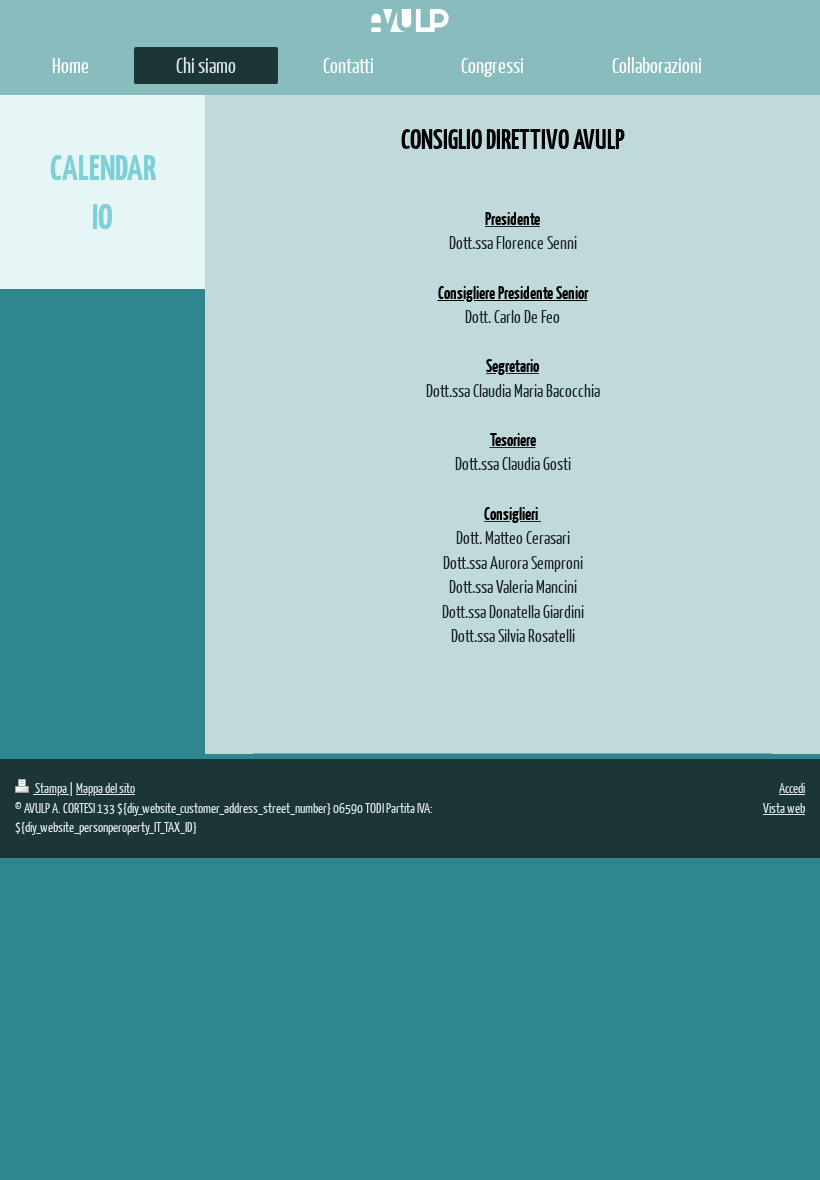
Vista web (784, 808)
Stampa (51, 788)
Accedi (792, 788)
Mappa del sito (105, 788)
